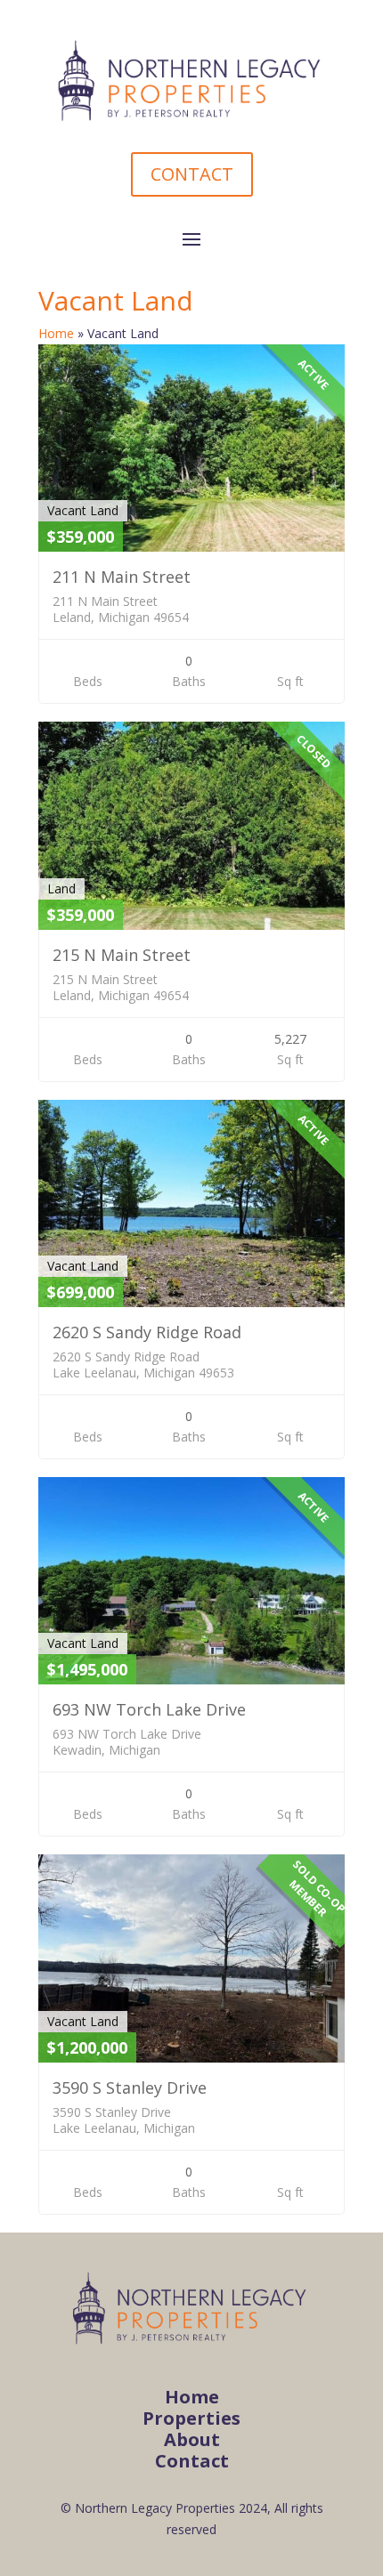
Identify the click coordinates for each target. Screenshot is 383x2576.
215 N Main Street (122, 955)
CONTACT (192, 174)
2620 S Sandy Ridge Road (147, 1332)
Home (56, 333)
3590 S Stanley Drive (130, 2087)
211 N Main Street (122, 577)
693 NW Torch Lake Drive (149, 1709)
